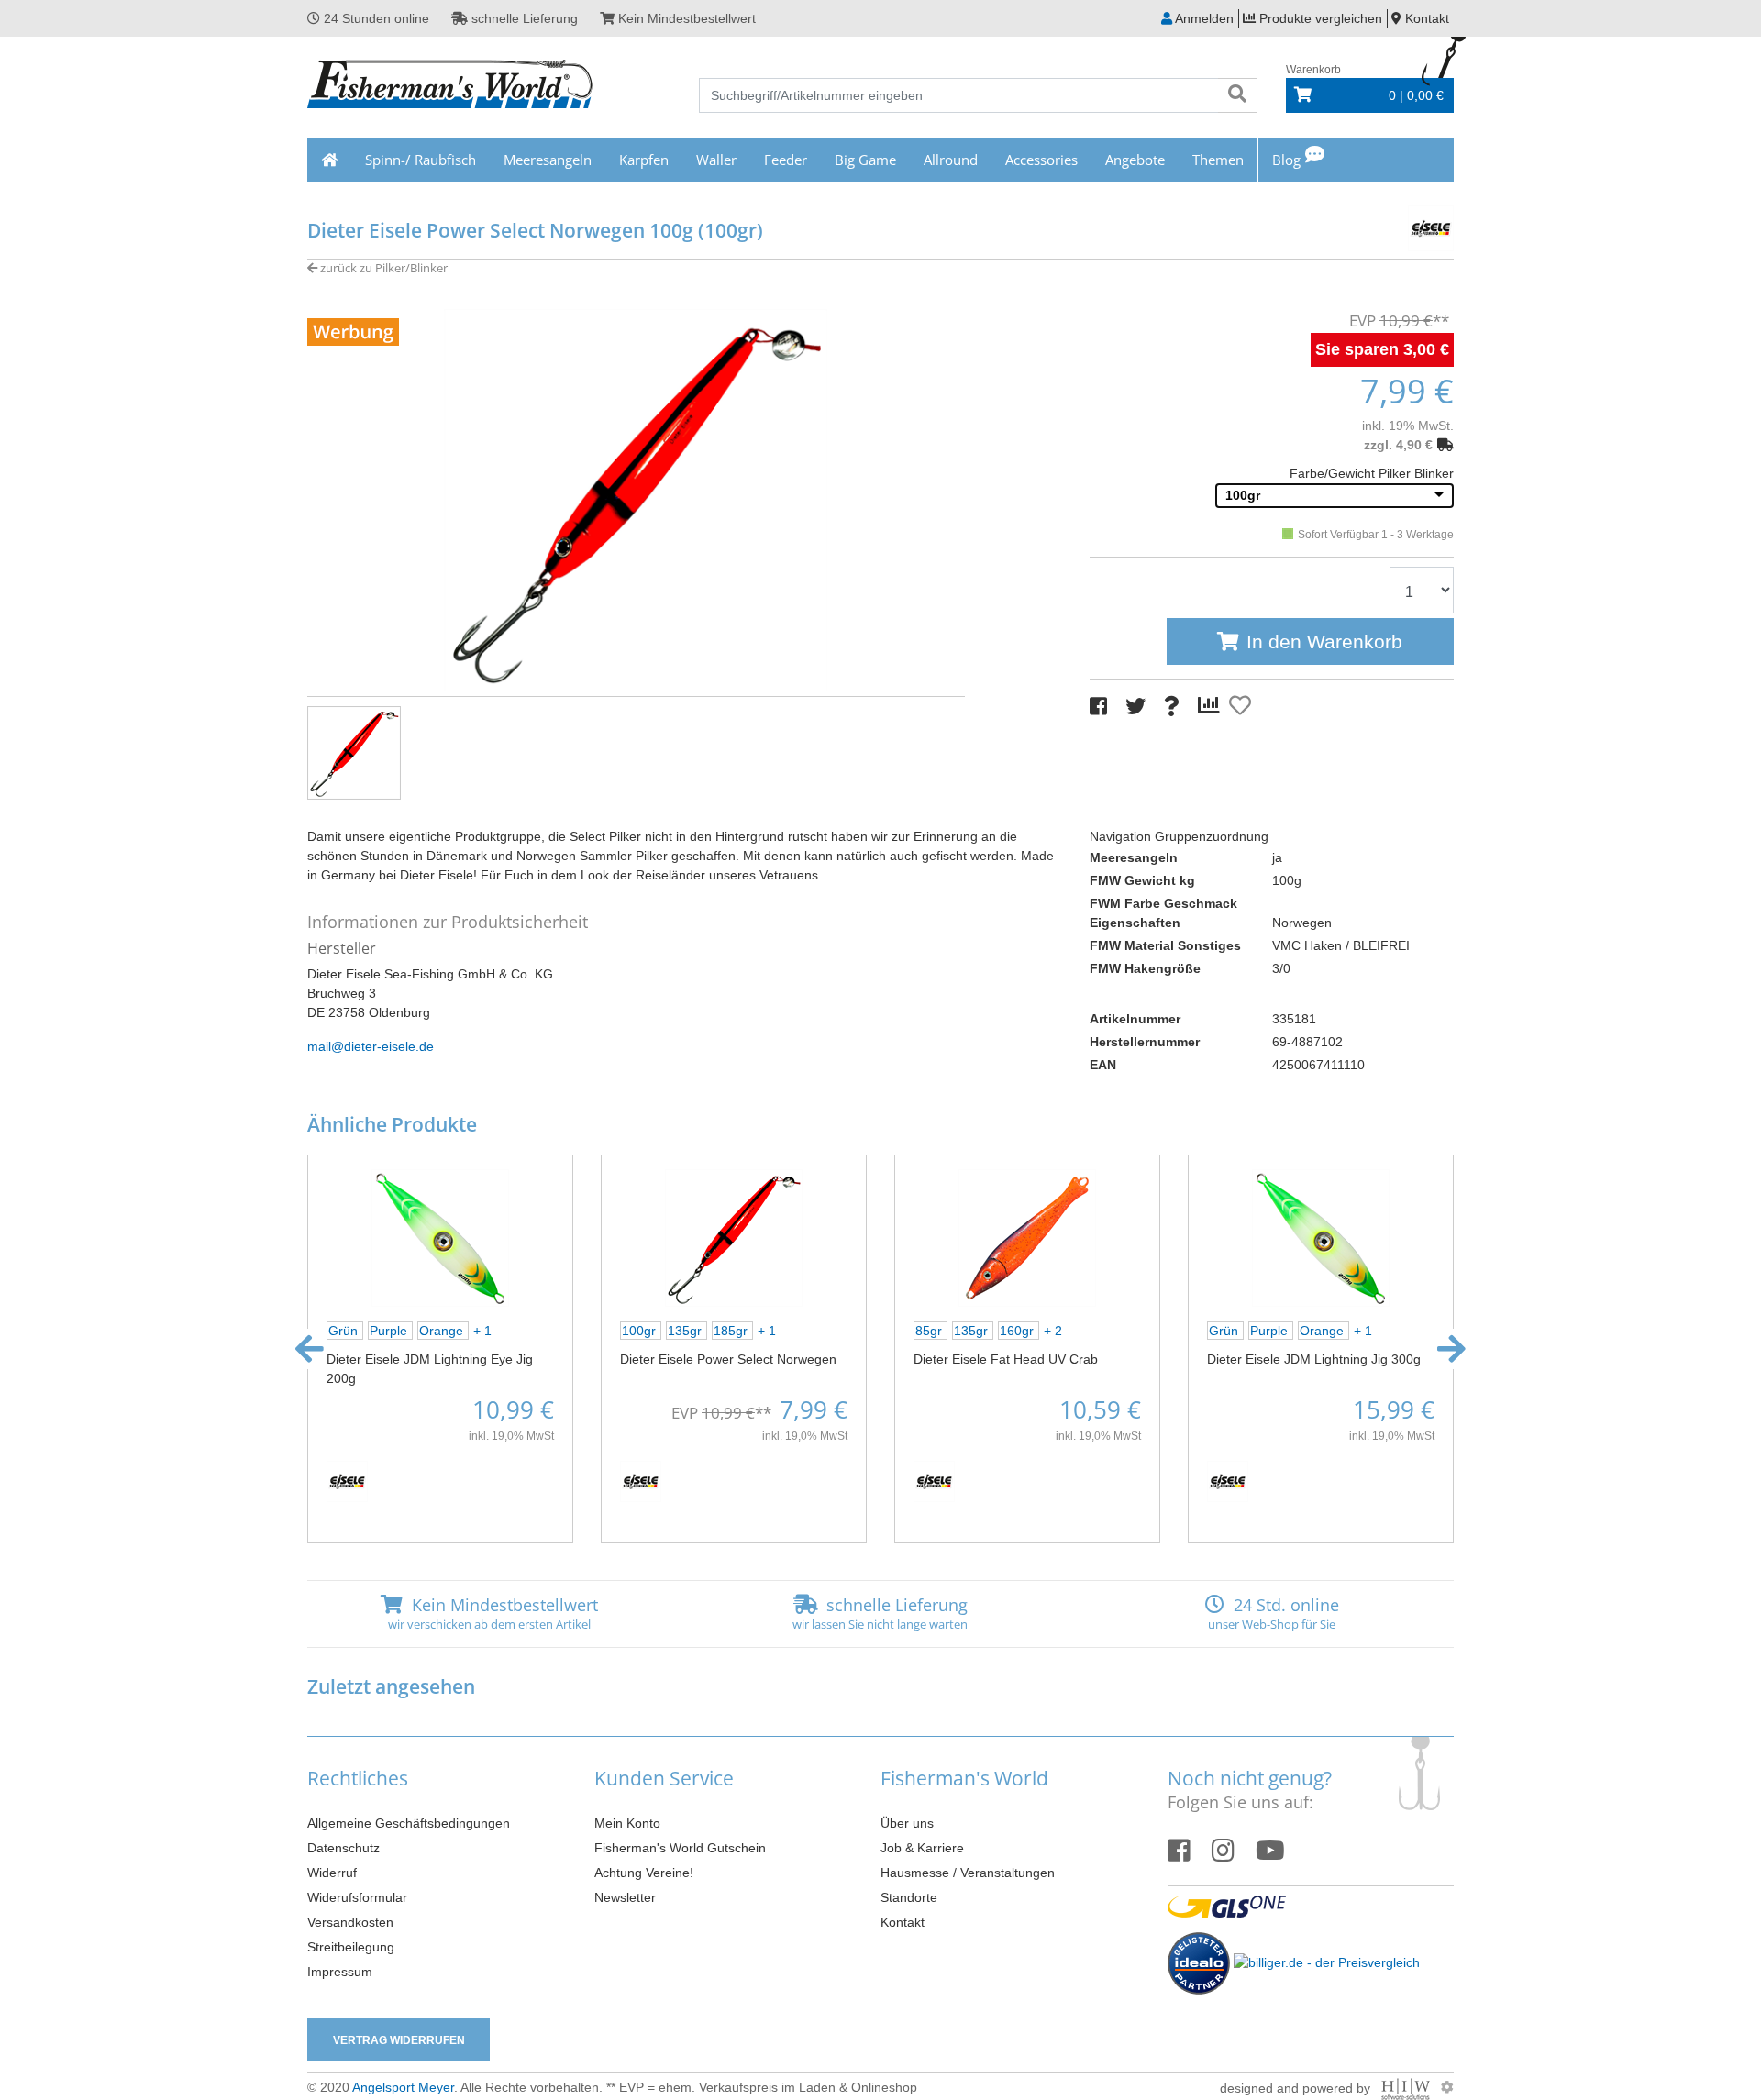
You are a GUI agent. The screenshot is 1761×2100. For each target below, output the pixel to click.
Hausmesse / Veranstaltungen (968, 1873)
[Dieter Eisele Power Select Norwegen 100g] (636, 499)
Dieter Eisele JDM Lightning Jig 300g (1314, 1359)
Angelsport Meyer (403, 2087)
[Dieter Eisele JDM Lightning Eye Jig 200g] (440, 1237)
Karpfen (644, 160)
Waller (716, 160)
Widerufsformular (357, 1897)
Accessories (1041, 160)
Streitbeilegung (351, 1947)
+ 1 (482, 1331)
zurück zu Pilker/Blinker (382, 268)
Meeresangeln (548, 160)
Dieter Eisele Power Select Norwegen (728, 1359)
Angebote (1135, 160)
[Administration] (1447, 2087)
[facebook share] (1098, 707)
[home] (329, 160)
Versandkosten (350, 1922)
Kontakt (903, 1922)
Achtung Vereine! (644, 1873)
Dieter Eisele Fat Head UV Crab (1006, 1359)
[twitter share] (1135, 707)
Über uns (907, 1823)
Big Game (865, 160)
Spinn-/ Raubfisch (421, 160)
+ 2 (1053, 1331)
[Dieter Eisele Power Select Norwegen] (734, 1237)
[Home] (451, 86)
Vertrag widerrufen (399, 2040)
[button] (310, 1349)
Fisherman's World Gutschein (680, 1848)
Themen (1218, 160)
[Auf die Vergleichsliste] (1212, 706)
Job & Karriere (922, 1848)
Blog (1286, 160)
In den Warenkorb (1324, 641)
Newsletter (625, 1897)
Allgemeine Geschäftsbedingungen (409, 1823)
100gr (1243, 495)
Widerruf (332, 1873)
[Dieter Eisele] (1394, 226)
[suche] (1237, 95)
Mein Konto (627, 1823)
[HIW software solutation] (1407, 2087)
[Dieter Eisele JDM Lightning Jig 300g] (1321, 1237)
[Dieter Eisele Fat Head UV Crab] (1027, 1237)
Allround (951, 160)
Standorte (909, 1897)
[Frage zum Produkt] (1172, 707)
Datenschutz (343, 1848)
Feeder (786, 160)
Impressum (340, 1972)
